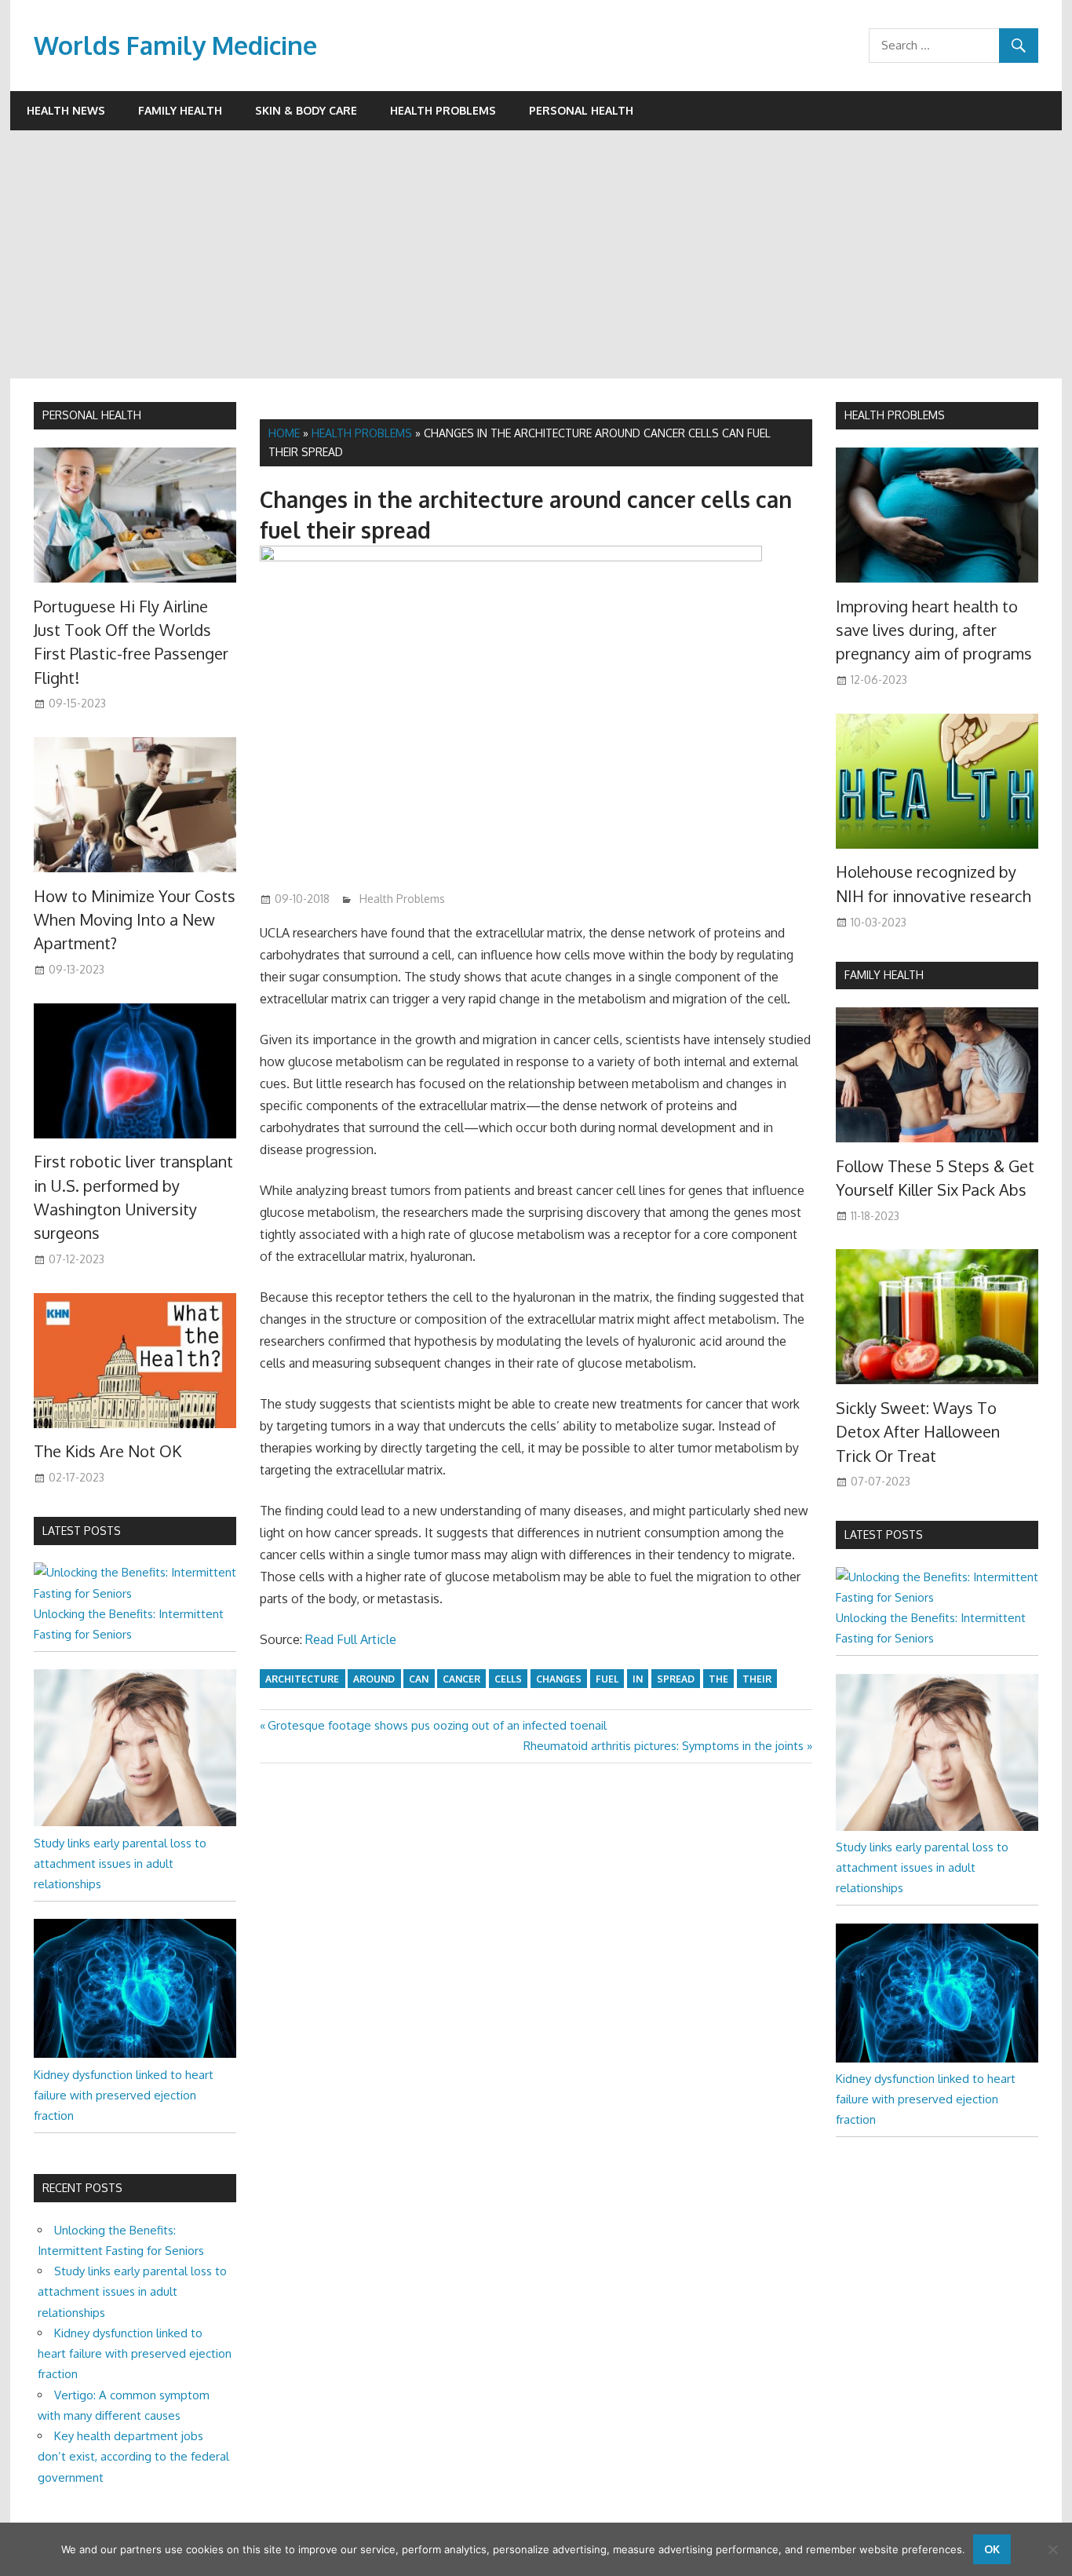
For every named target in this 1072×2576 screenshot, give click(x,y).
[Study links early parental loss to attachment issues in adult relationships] (135, 1822)
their (757, 1679)
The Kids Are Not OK (108, 1451)
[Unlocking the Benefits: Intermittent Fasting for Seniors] (135, 1593)
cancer (461, 1679)
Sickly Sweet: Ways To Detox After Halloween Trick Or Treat (918, 1432)
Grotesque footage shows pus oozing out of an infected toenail (437, 1725)
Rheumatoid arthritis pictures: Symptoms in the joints (664, 1746)
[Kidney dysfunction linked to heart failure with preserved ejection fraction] (135, 2053)
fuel (607, 1679)
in (638, 1679)
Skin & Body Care (306, 110)
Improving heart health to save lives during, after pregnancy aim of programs (934, 630)
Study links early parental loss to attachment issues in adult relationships (120, 1864)
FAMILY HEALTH (884, 975)
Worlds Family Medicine (175, 45)
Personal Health (581, 110)
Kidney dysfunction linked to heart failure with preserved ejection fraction (124, 2096)
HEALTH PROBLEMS (895, 415)
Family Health (180, 110)
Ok (992, 2549)
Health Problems (443, 110)
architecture (302, 1679)
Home (284, 433)
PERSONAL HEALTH (92, 415)
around (374, 1679)
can (419, 1679)
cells (508, 1679)
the (718, 1679)
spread (676, 1679)
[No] (1052, 2549)
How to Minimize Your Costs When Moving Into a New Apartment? (135, 920)
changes (559, 1679)
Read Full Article (351, 1639)
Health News (66, 110)
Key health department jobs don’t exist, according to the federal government (133, 2457)
